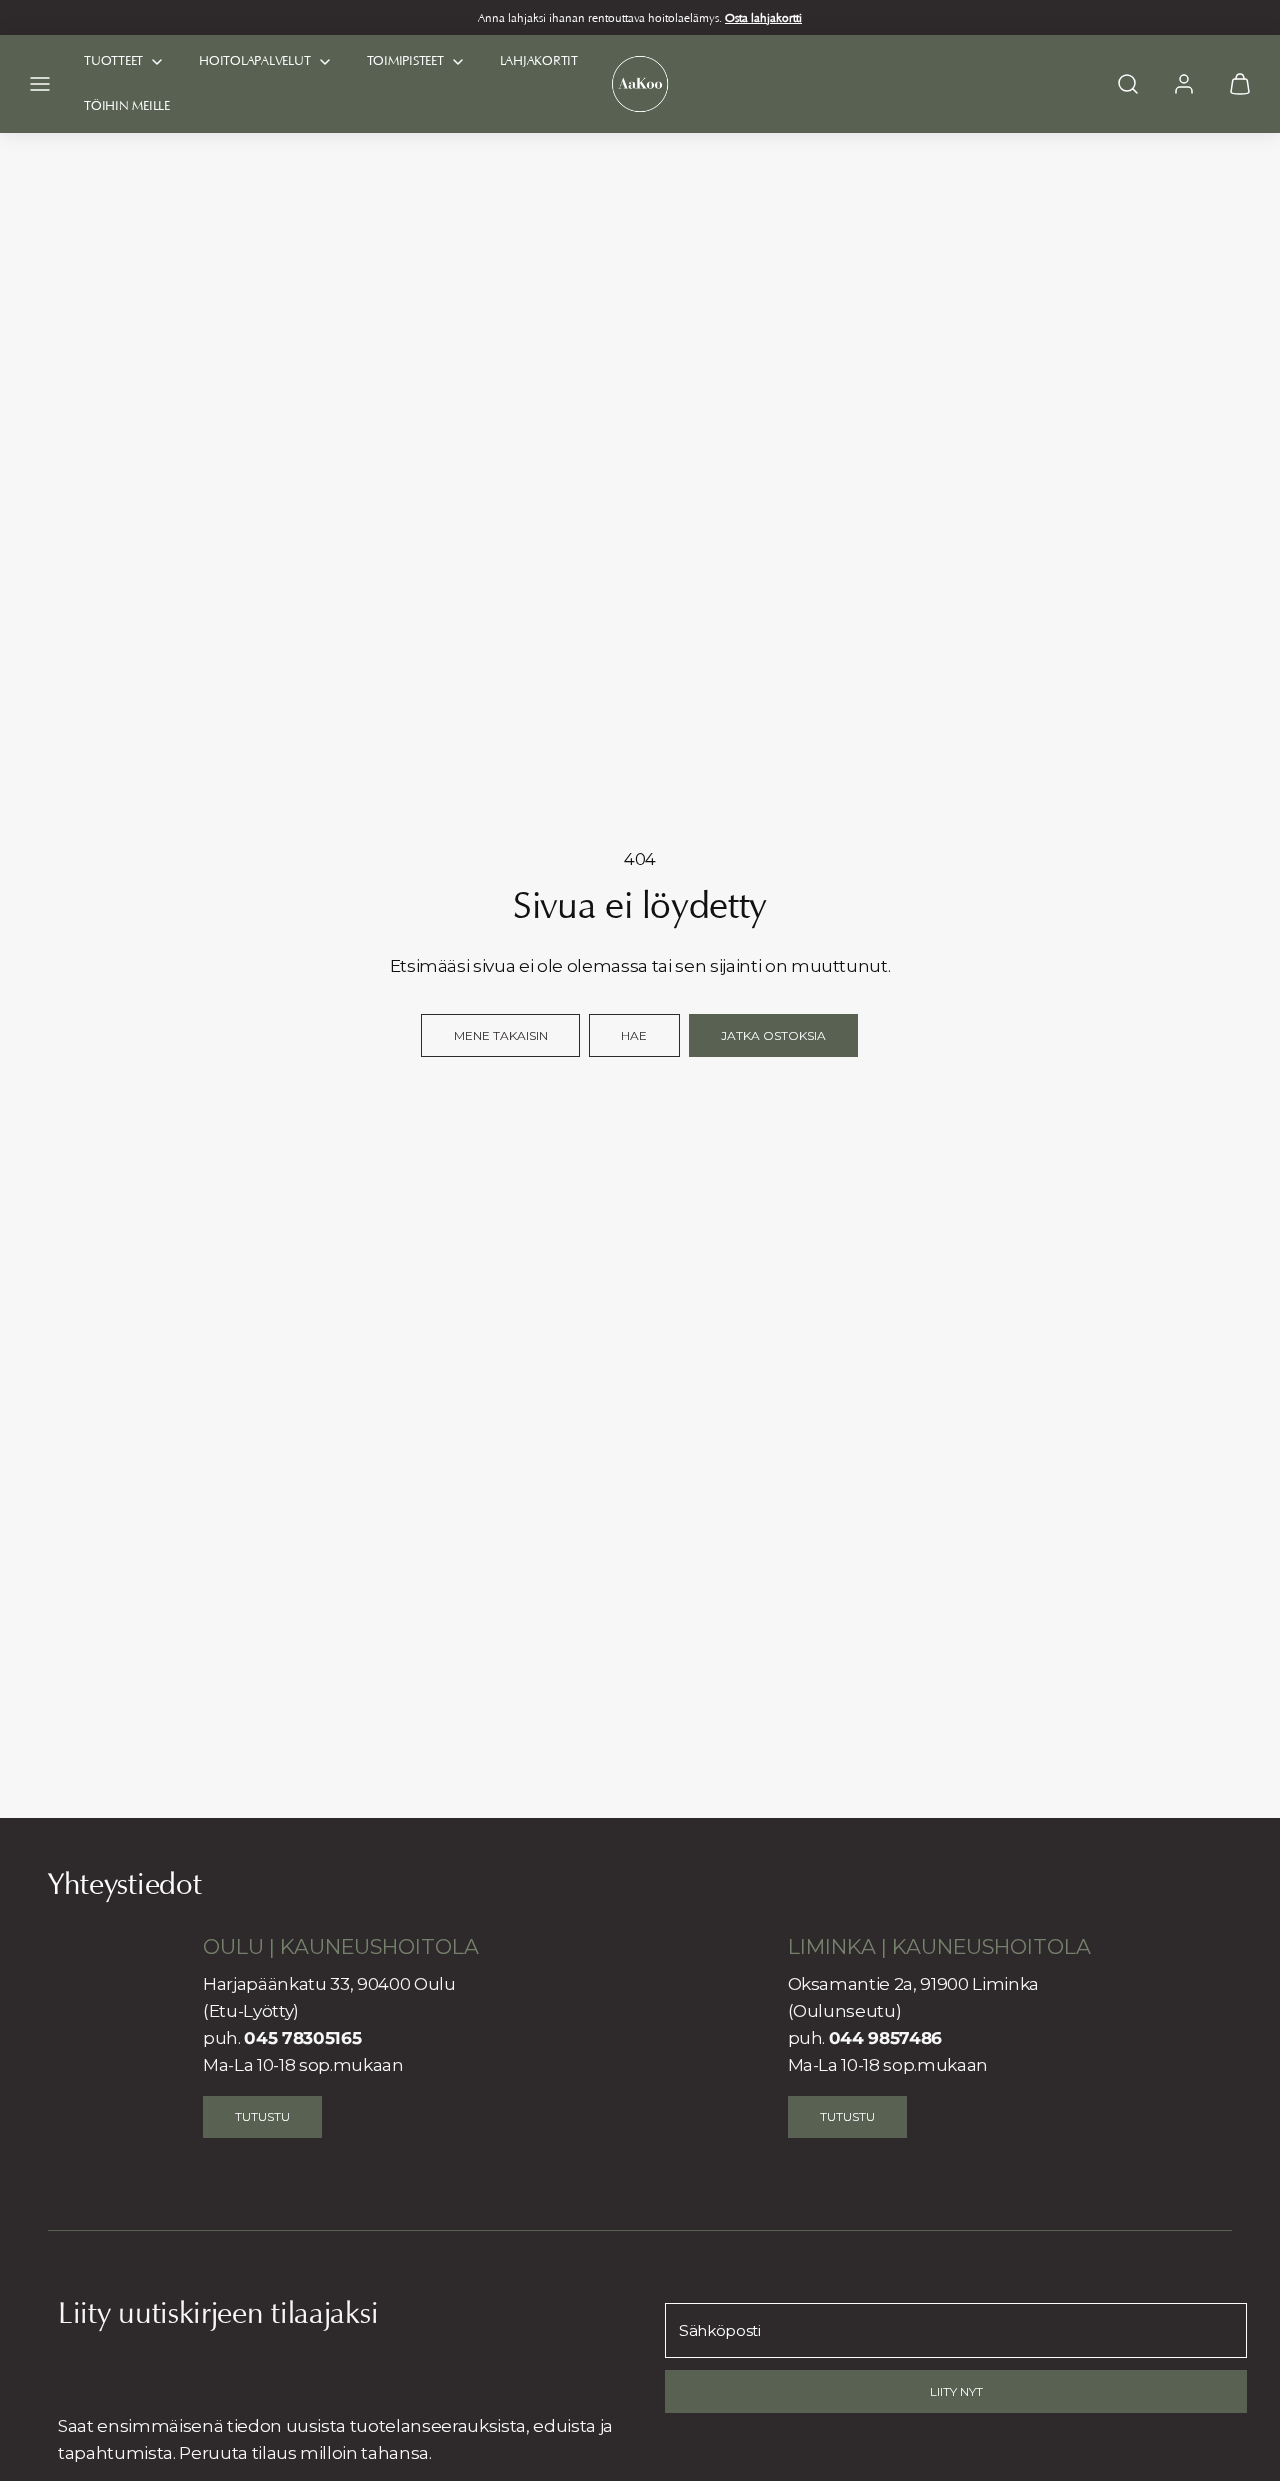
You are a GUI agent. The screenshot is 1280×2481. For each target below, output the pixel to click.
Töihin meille (127, 105)
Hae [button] (634, 1035)
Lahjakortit (539, 60)
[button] (40, 84)
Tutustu (262, 2116)
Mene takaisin (501, 1035)
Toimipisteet (405, 60)
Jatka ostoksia (773, 1035)
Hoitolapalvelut (254, 60)
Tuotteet (113, 60)
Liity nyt (956, 2391)
